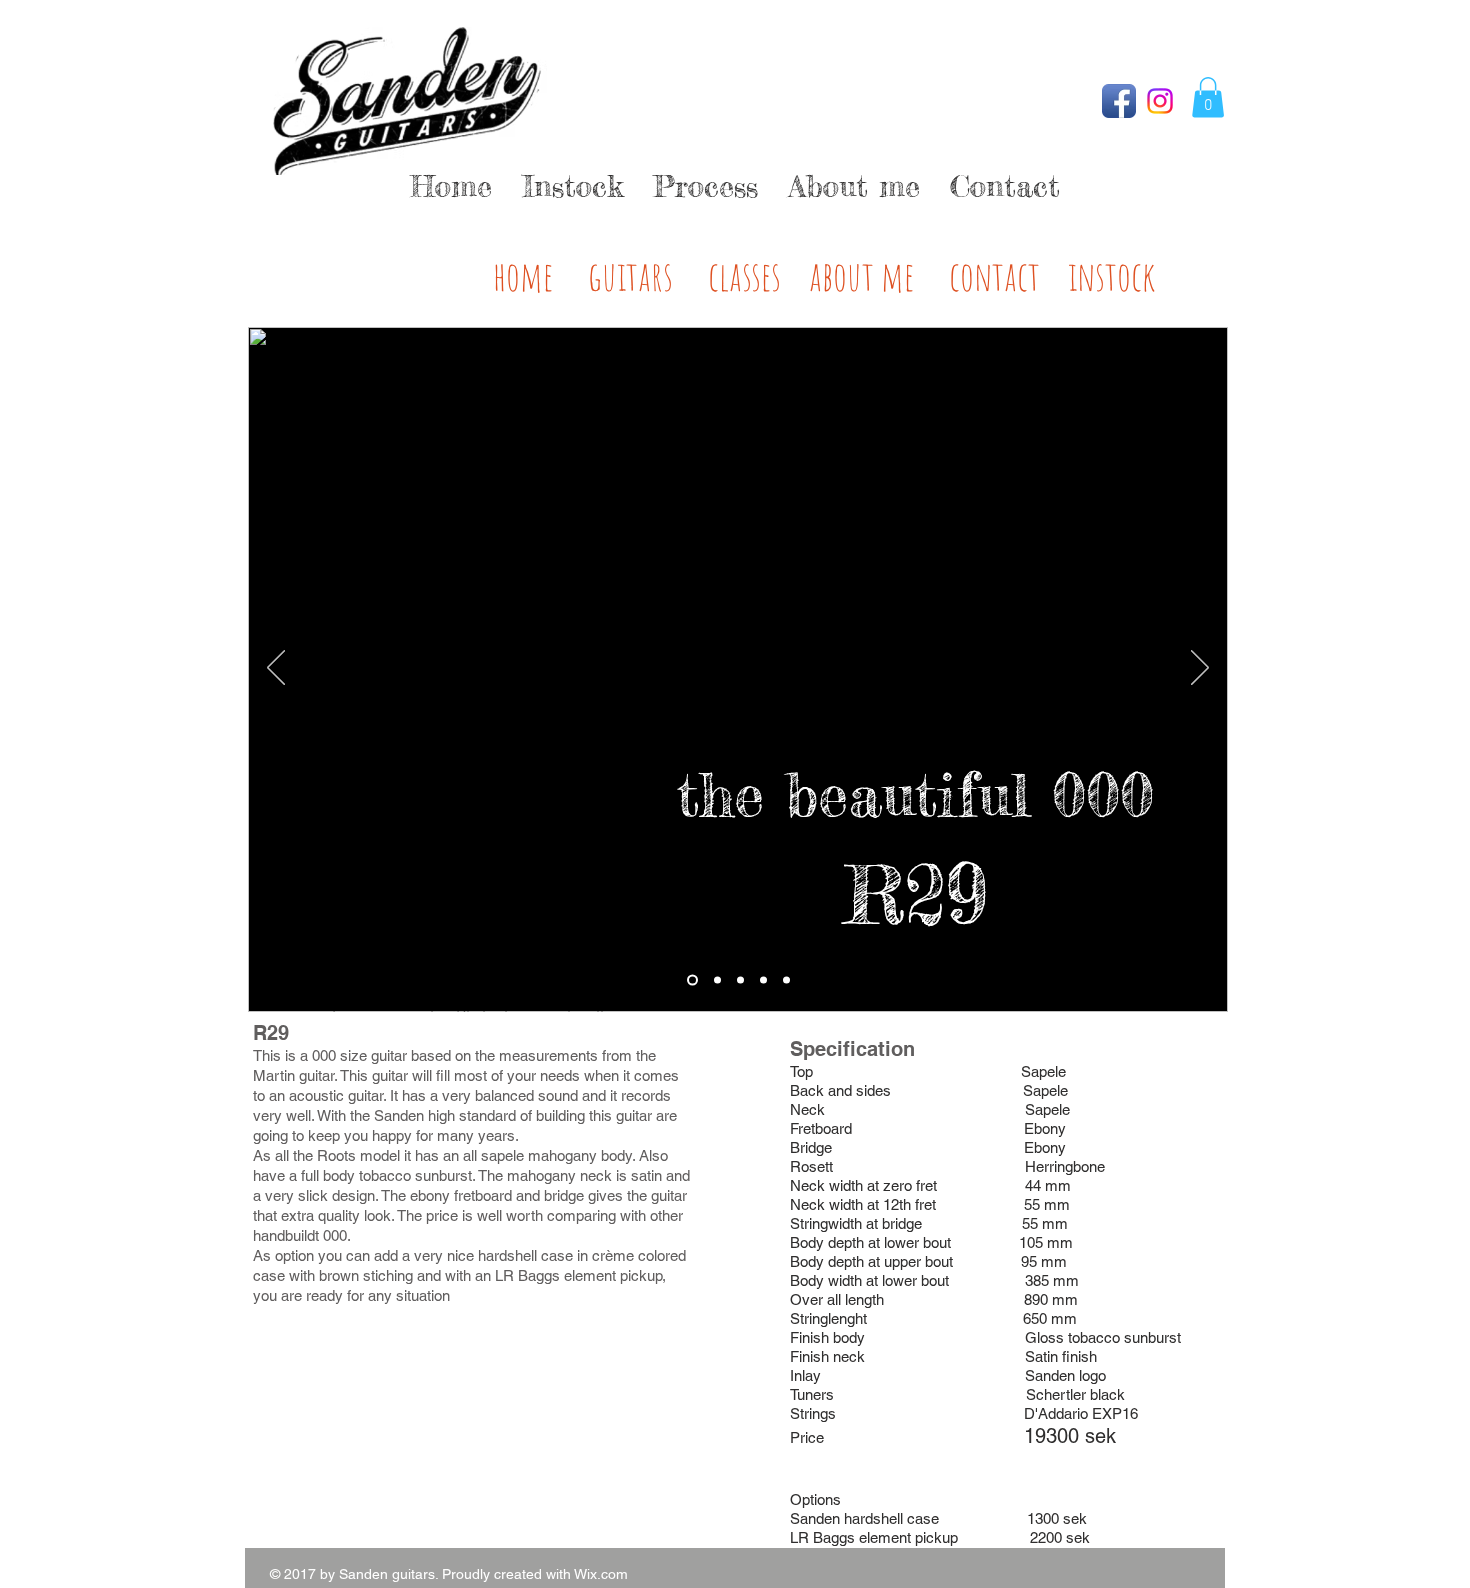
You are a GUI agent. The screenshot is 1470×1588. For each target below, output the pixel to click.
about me (861, 275)
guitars (630, 275)
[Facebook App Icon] (1119, 101)
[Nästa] (1200, 669)
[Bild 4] (763, 979)
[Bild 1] (692, 979)
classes (744, 275)
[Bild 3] (740, 979)
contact (994, 275)
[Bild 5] (786, 979)
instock (1111, 275)
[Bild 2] (717, 979)
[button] (1208, 97)
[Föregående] (276, 669)
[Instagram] (1160, 101)
